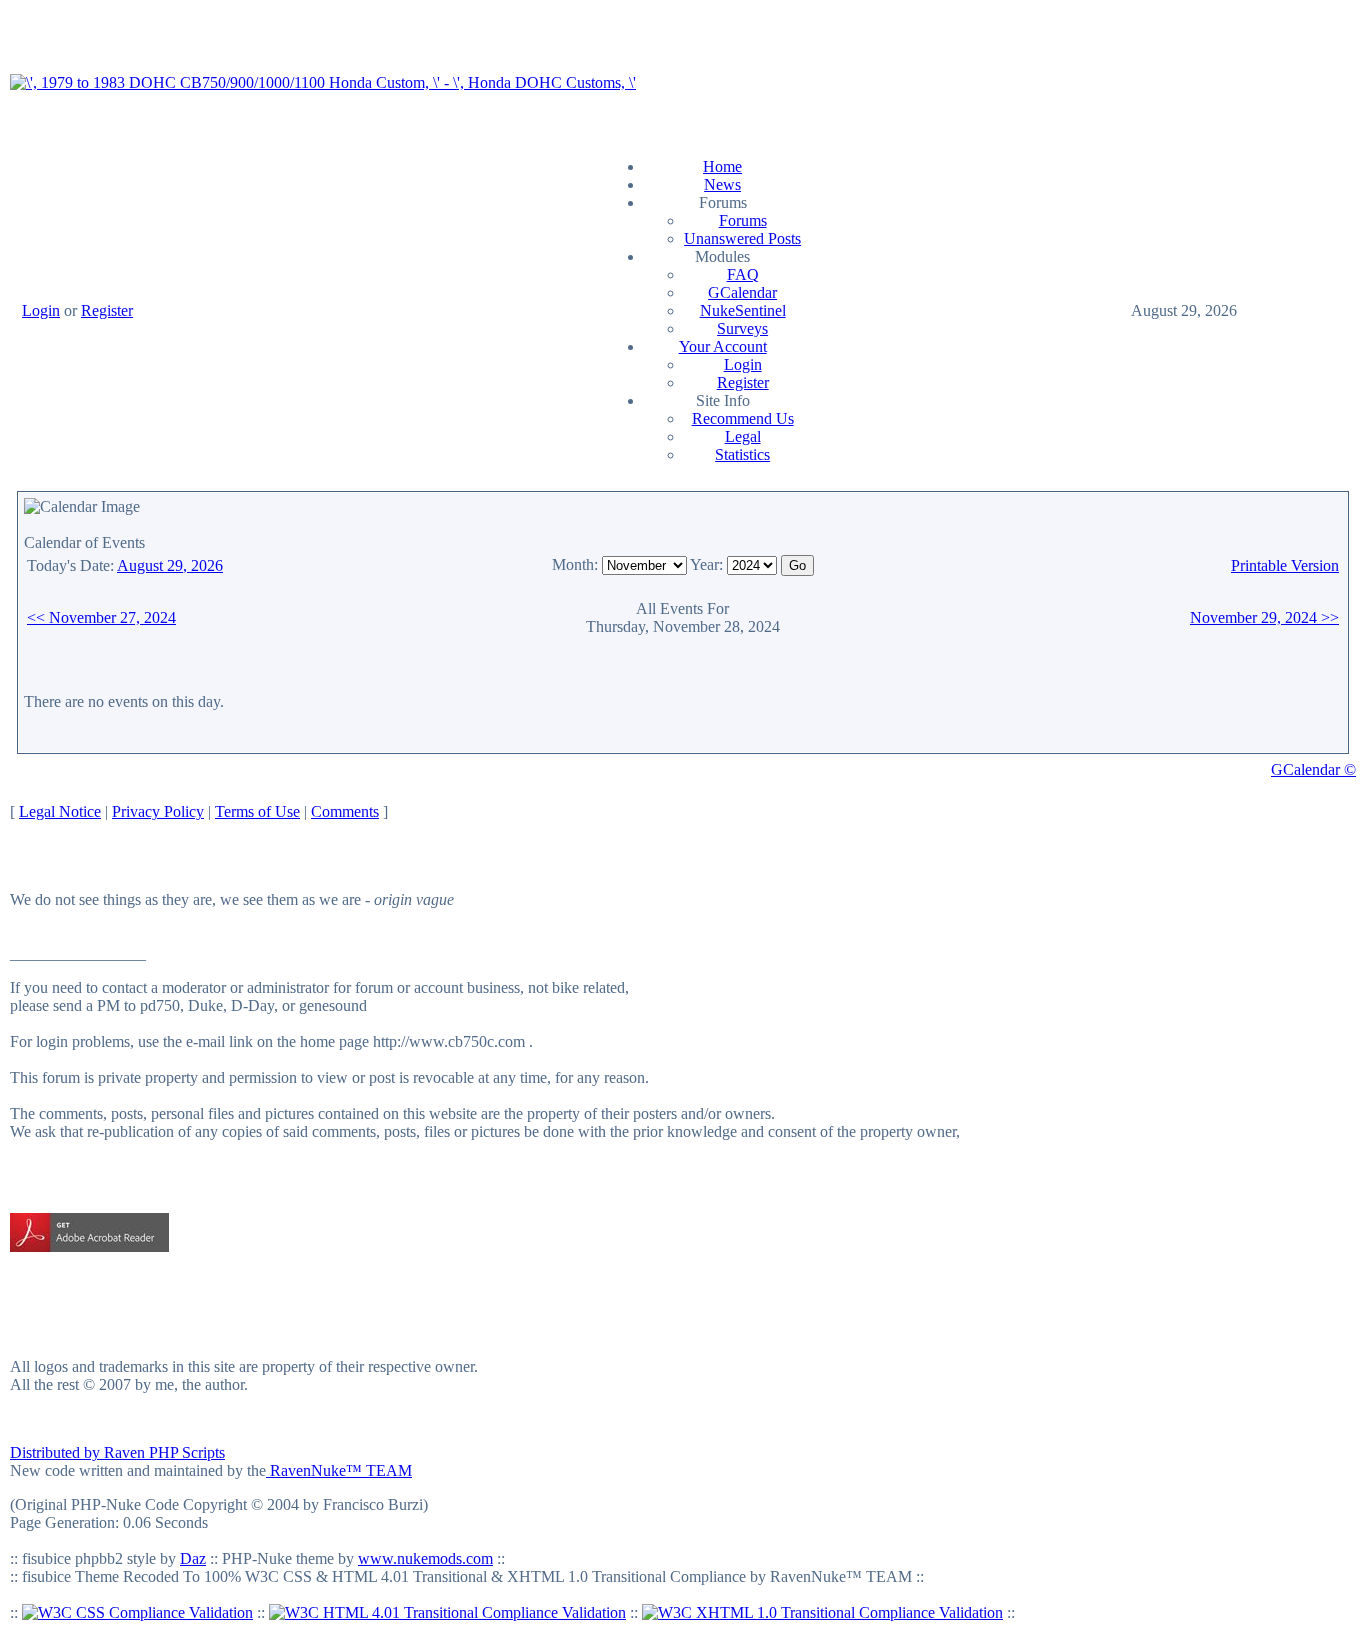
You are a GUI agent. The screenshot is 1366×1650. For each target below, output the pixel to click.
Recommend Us (743, 418)
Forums (743, 220)
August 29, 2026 (170, 565)
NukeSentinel (743, 310)
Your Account (723, 346)
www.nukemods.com (425, 1558)
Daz (193, 1558)
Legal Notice (60, 811)
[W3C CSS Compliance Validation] (137, 1612)
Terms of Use (257, 811)
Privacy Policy (158, 811)
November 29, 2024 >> (1264, 617)
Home (722, 166)
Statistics (742, 454)
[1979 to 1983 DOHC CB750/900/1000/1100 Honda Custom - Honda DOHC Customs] (323, 82)
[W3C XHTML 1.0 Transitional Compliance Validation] (822, 1612)
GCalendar (742, 292)
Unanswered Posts (742, 238)
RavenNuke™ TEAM (339, 1470)
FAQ (743, 274)
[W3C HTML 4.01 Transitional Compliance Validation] (447, 1612)
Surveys (742, 328)
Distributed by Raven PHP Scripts (117, 1452)
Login (41, 310)
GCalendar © (1313, 769)
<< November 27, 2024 (101, 617)
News (722, 184)
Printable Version (1285, 565)
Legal (743, 436)
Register (107, 310)
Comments (345, 811)
